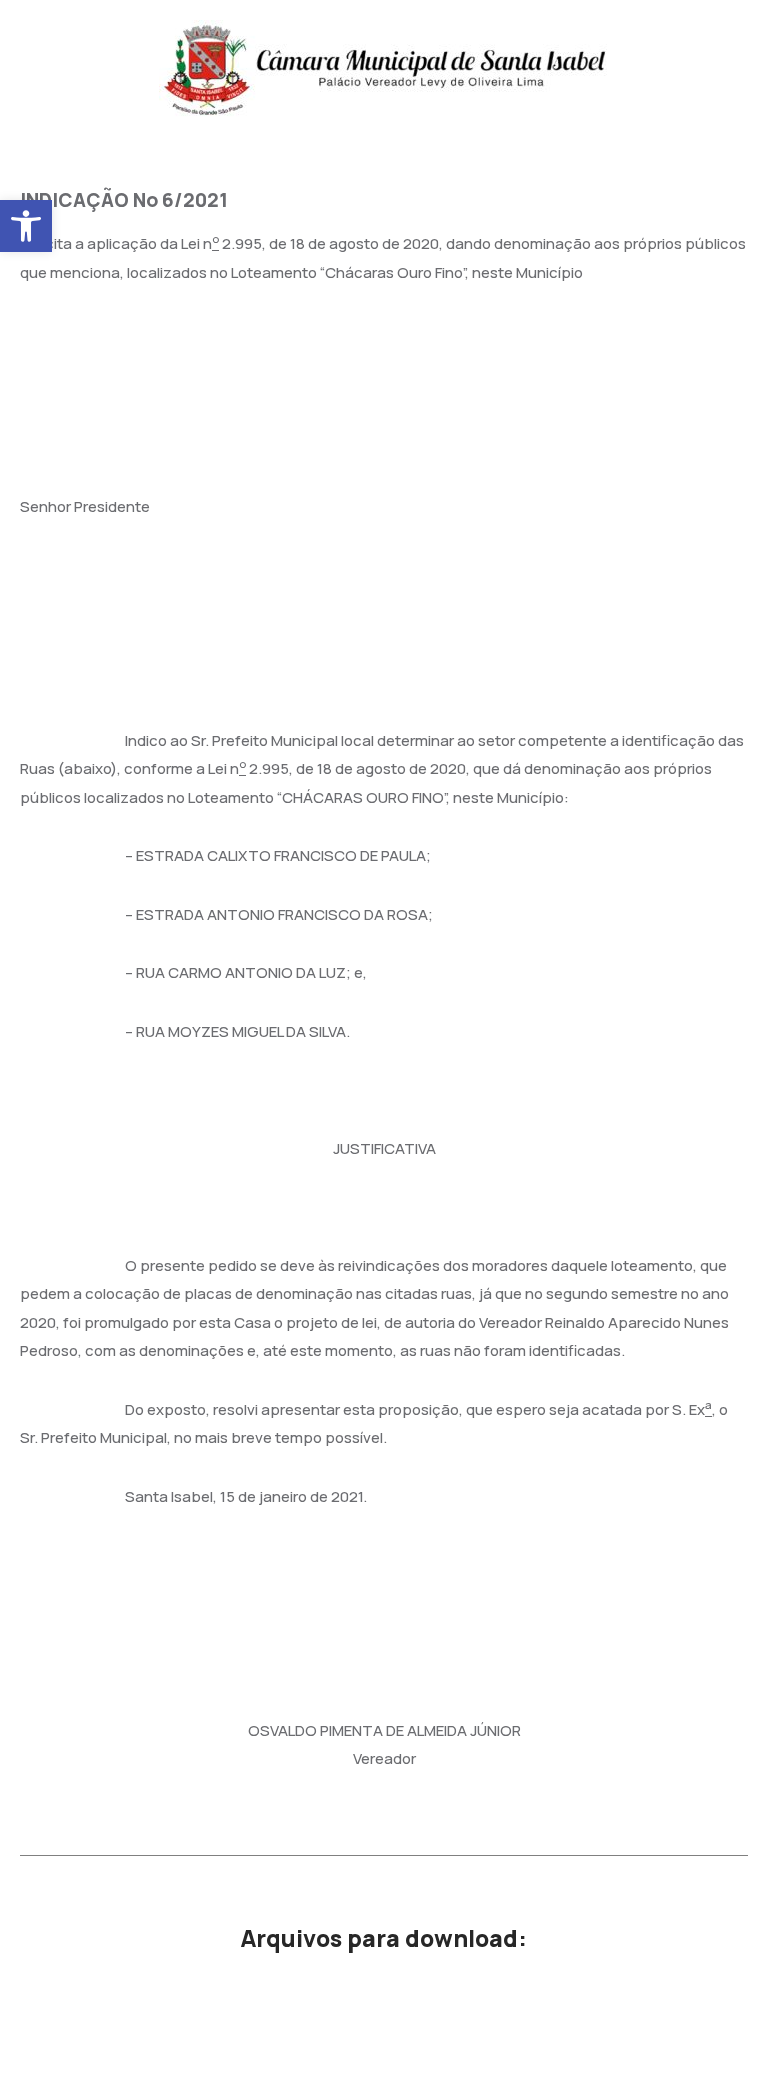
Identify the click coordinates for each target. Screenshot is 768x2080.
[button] (26, 226)
